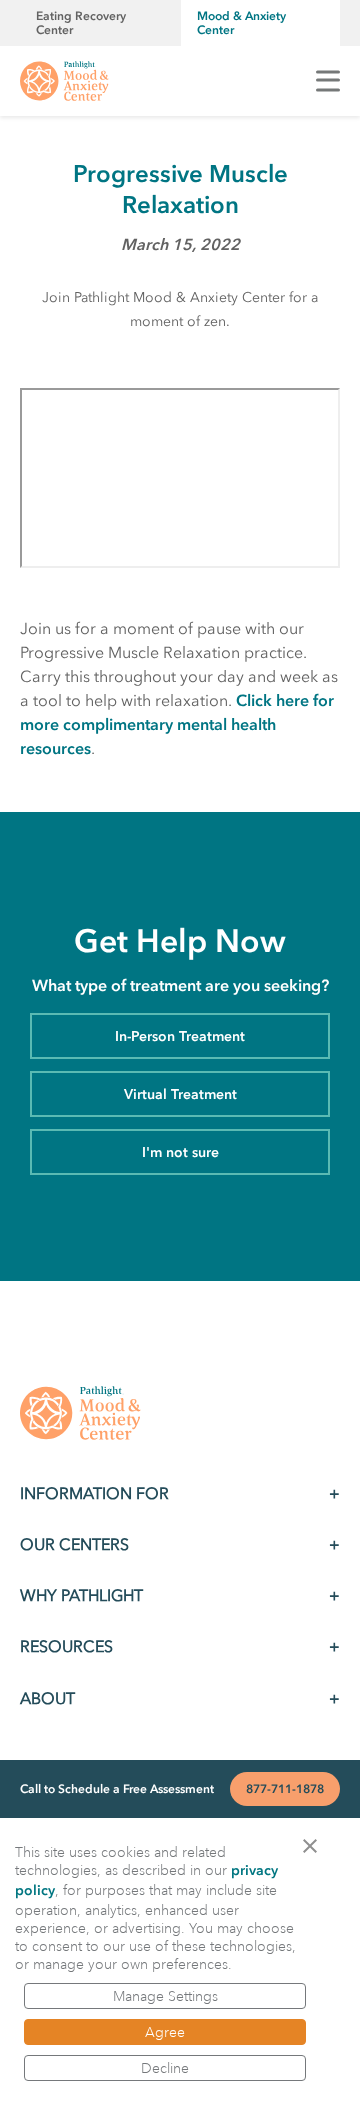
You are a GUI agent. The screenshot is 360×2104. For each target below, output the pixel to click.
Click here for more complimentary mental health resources (177, 724)
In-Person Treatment (180, 1036)
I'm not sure (180, 1152)
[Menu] (328, 80)
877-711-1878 (285, 1789)
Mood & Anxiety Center (241, 23)
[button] (316, 1844)
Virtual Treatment (180, 1094)
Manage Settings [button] (165, 1996)
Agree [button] (165, 2032)
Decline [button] (165, 2068)
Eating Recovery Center (81, 23)
